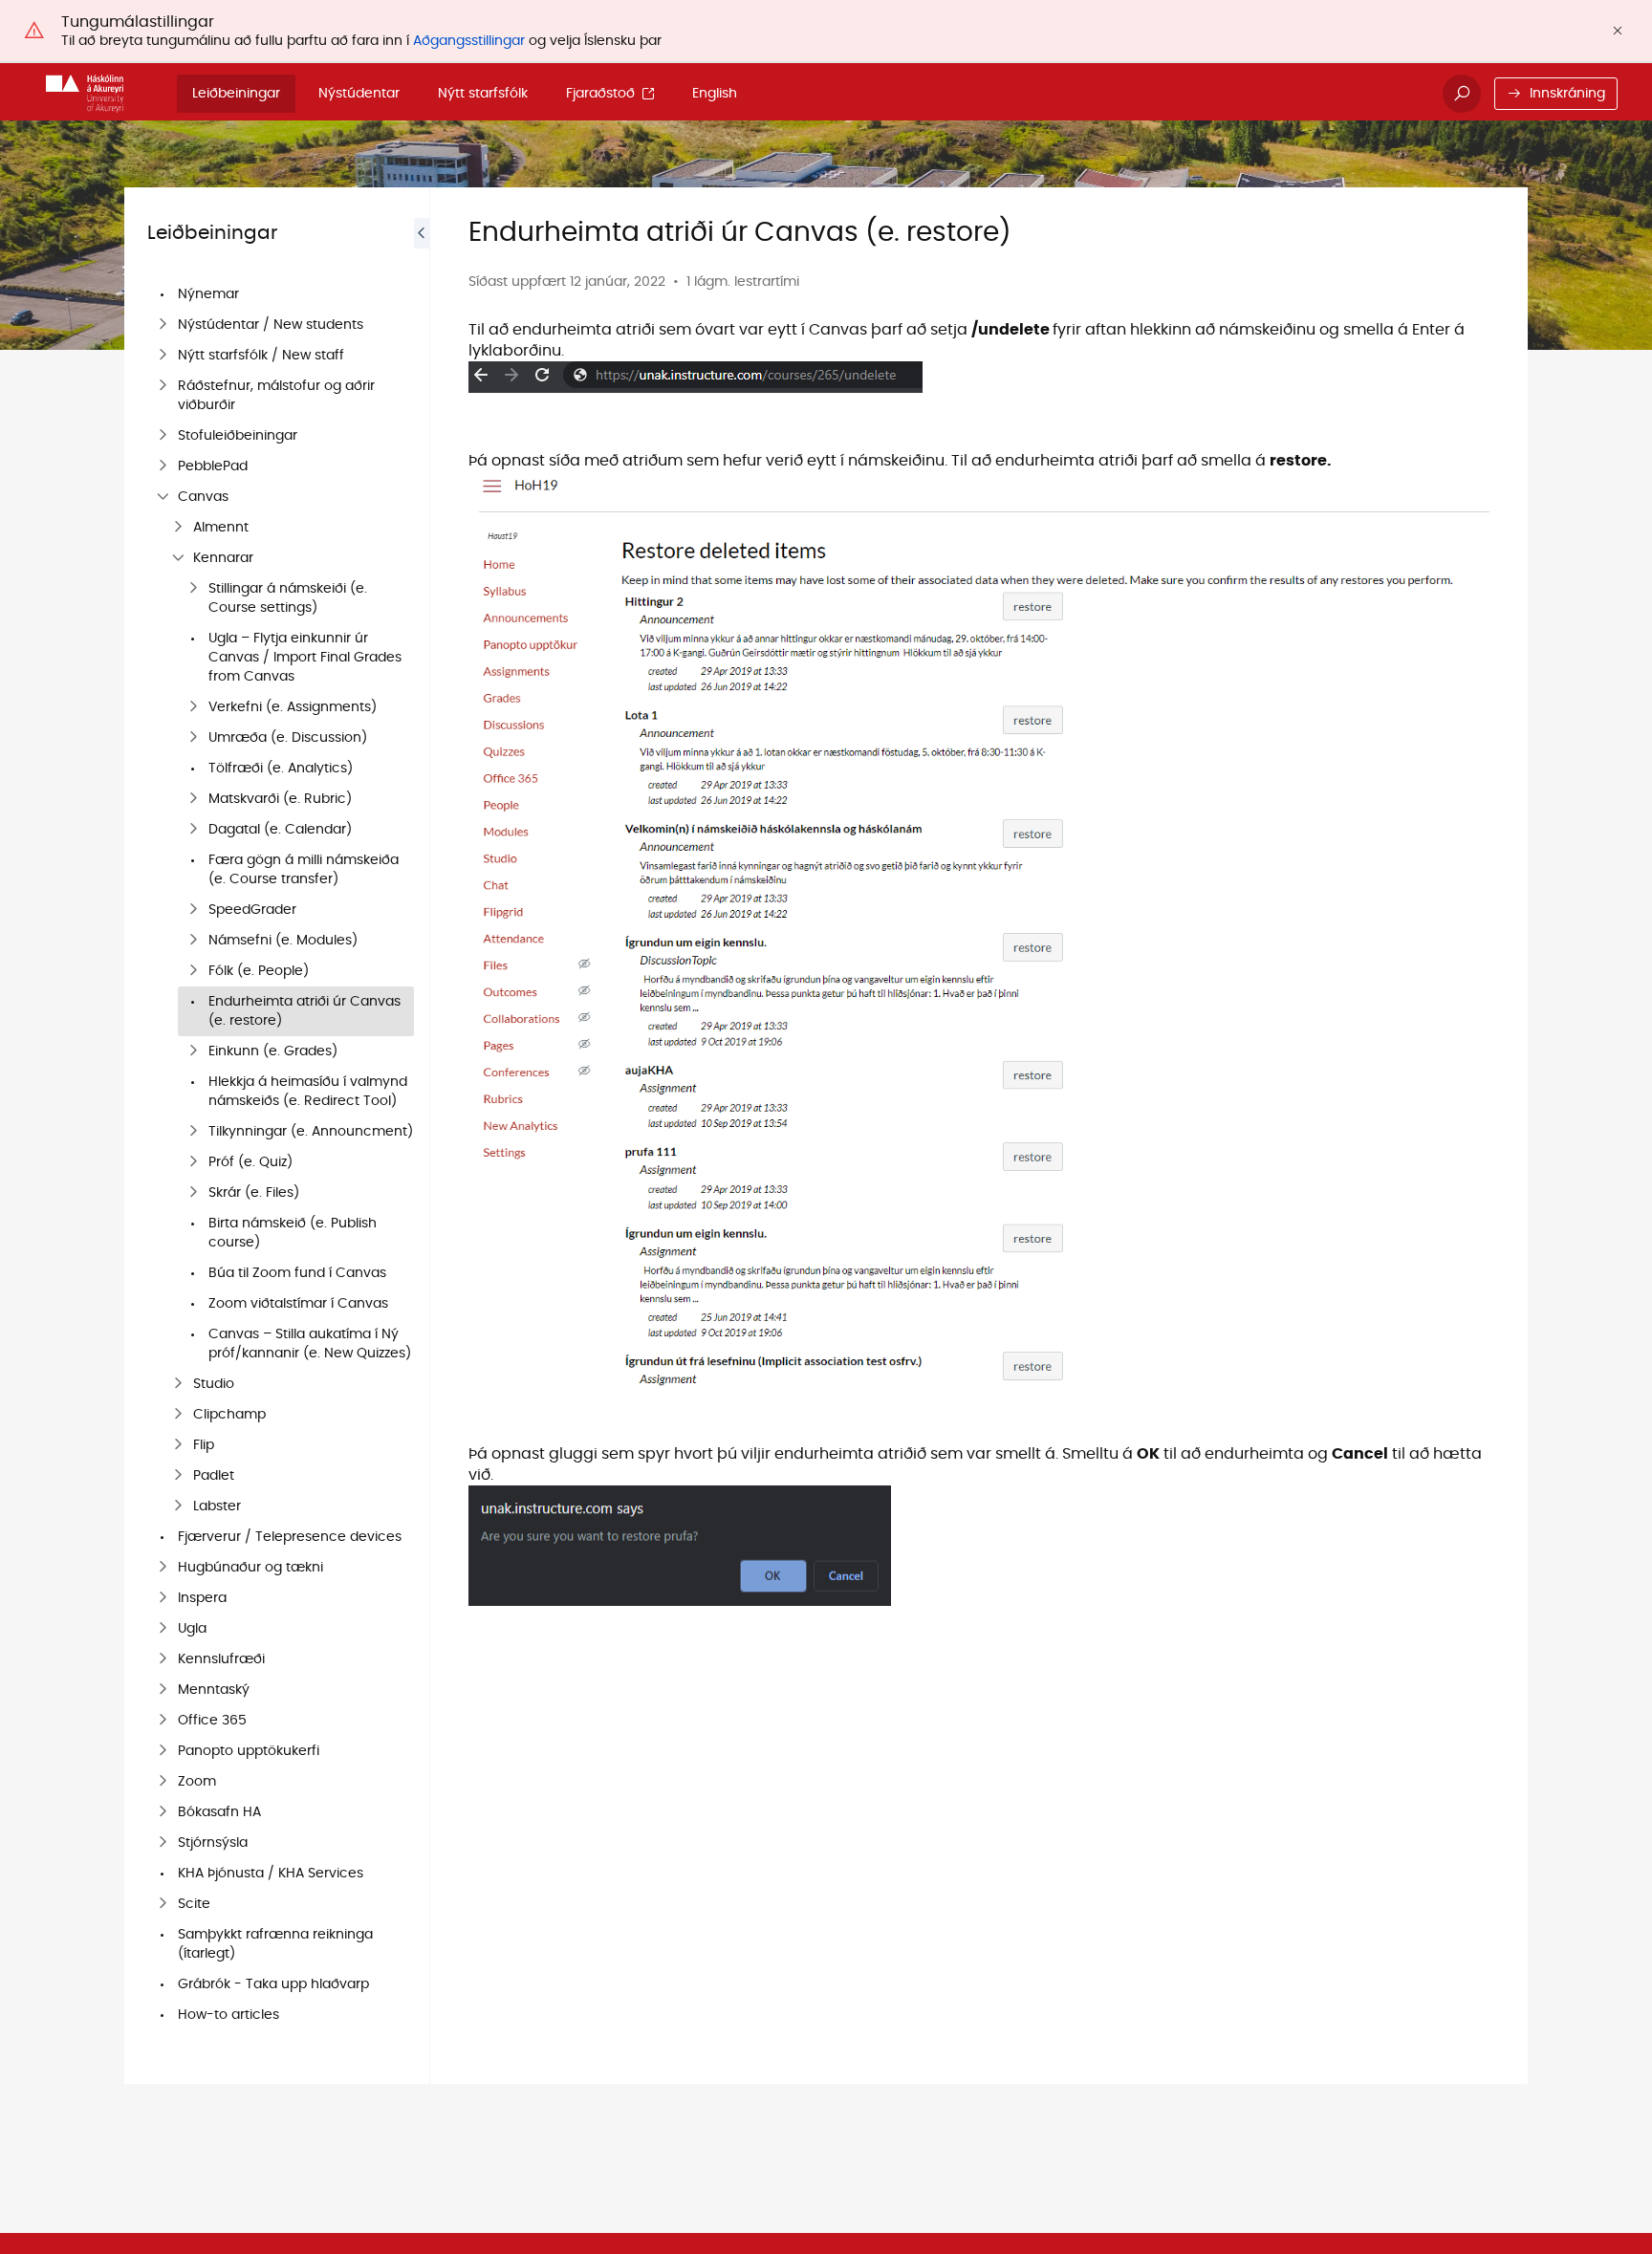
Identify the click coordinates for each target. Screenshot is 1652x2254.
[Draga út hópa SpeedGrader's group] (193, 910)
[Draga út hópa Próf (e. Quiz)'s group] (193, 1162)
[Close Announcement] (1618, 31)
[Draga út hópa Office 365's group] (163, 1721)
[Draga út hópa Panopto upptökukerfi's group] (163, 1751)
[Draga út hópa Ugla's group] (163, 1629)
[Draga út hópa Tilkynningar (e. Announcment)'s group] (193, 1132)
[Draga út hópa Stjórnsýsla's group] (163, 1843)
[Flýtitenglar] (85, 94)
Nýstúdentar (359, 94)
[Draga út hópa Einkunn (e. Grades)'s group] (193, 1051)
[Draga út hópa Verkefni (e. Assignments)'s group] (193, 707)
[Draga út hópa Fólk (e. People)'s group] (193, 971)
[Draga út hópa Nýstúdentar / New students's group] (163, 325)
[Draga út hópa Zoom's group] (163, 1782)
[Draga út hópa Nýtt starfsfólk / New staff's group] (163, 356)
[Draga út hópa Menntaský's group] (163, 1690)
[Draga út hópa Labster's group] (178, 1506)
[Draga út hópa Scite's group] (163, 1904)
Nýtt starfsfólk (483, 94)
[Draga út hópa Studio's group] (178, 1384)
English (715, 94)
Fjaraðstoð (600, 94)
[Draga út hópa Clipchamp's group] (178, 1415)
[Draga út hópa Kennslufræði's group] (163, 1659)
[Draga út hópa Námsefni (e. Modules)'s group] (193, 941)
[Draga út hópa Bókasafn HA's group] (163, 1812)
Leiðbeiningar (236, 94)
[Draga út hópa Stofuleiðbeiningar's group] (163, 436)
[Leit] (1462, 94)
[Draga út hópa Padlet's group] (178, 1476)
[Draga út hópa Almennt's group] (178, 528)
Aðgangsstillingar (469, 41)
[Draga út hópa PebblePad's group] (163, 466)
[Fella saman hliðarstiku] (422, 1136)
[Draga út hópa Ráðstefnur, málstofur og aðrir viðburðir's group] (163, 386)
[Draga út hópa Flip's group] (178, 1445)
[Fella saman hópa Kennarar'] (178, 558)
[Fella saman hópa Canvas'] (163, 497)
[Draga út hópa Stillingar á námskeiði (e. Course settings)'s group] (193, 589)
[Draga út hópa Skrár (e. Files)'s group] (193, 1193)
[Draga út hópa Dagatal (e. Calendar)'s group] (193, 830)
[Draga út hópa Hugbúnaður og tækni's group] (163, 1568)
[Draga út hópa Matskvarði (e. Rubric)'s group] (193, 799)
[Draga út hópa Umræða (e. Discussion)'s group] (193, 738)
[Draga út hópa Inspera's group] (163, 1598)
